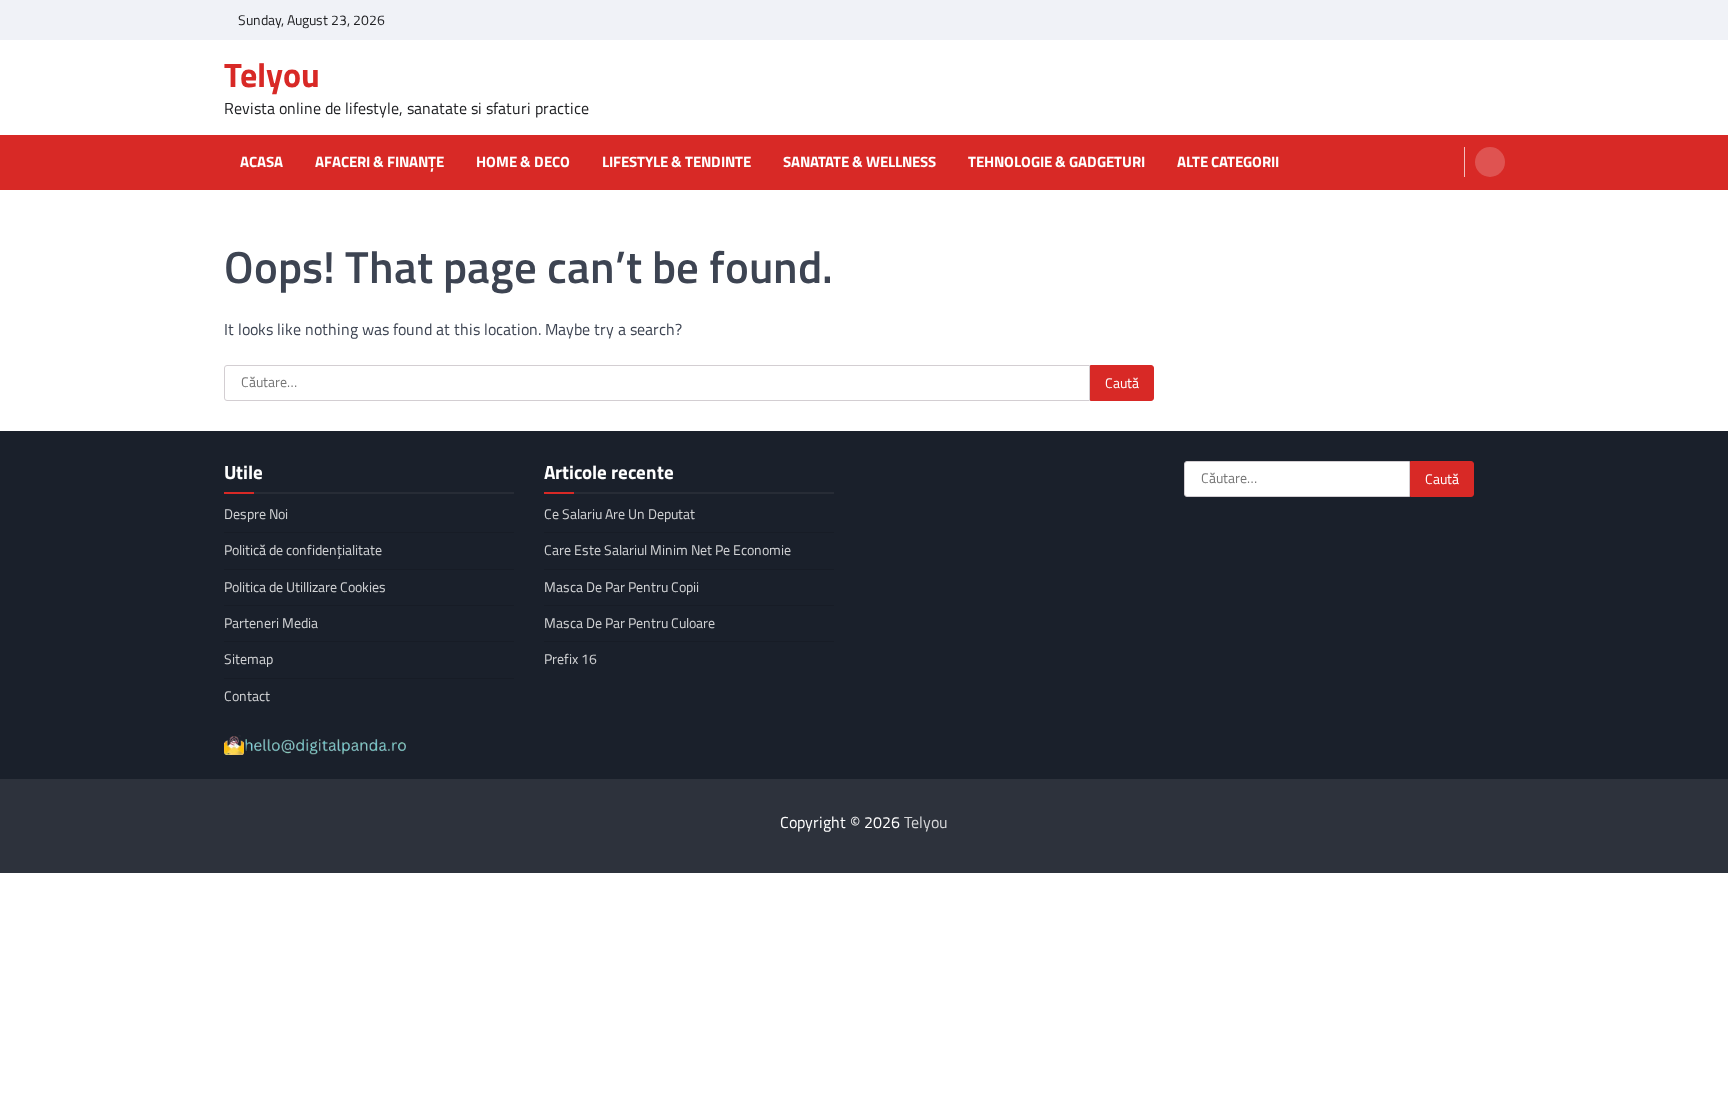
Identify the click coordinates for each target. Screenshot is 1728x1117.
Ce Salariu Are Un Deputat (619, 514)
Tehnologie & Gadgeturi (1056, 162)
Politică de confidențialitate (303, 550)
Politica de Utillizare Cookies (305, 587)
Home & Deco (523, 162)
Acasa (261, 162)
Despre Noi (256, 514)
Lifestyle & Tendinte (676, 162)
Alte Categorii (1228, 162)
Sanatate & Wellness (859, 162)
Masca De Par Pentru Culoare (629, 623)
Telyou (272, 74)
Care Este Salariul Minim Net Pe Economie (667, 550)
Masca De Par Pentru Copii (621, 587)
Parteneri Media (271, 623)
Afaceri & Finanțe (379, 162)
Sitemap (248, 659)
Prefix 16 (570, 659)
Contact (247, 696)
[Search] (1490, 162)
